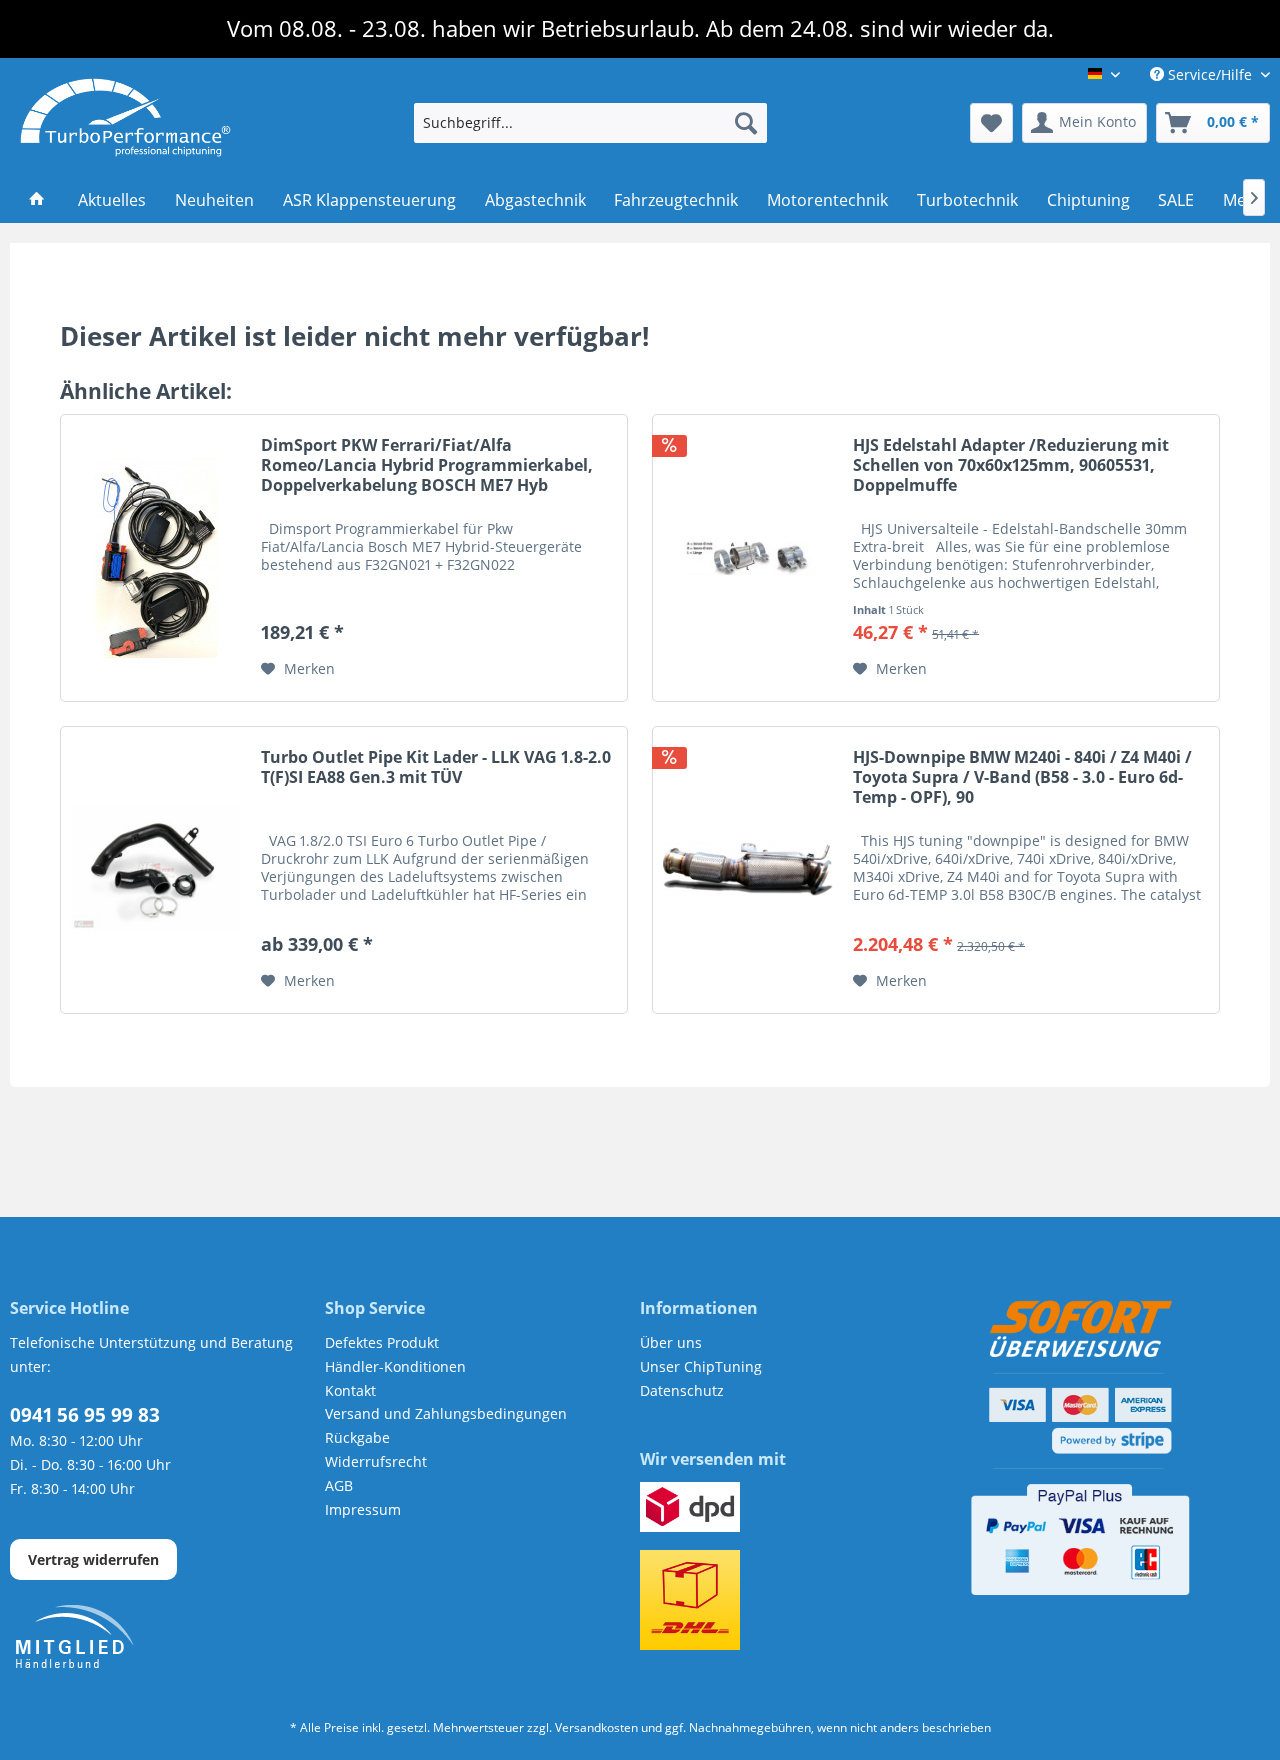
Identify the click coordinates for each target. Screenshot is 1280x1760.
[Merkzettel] (991, 123)
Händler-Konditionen (395, 1366)
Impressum (363, 1509)
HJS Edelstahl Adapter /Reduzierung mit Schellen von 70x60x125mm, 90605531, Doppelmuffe (1011, 465)
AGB (339, 1485)
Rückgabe (357, 1437)
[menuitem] (590, 123)
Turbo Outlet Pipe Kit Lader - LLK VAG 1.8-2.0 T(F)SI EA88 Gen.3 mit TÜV (436, 767)
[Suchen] (746, 123)
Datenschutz (682, 1390)
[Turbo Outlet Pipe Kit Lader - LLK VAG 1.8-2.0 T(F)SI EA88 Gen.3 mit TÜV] (156, 870)
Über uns (671, 1342)
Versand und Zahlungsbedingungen (446, 1413)
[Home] (37, 201)
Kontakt (350, 1390)
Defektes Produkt (382, 1342)
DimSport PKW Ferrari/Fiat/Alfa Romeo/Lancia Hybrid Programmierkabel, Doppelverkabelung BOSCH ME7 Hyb (427, 465)
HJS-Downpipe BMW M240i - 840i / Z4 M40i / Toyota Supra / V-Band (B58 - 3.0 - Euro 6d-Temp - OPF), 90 (1022, 777)
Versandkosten (596, 1727)
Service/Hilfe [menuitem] (1210, 74)
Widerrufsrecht (376, 1461)
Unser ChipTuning (701, 1366)
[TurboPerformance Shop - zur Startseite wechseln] (125, 118)
